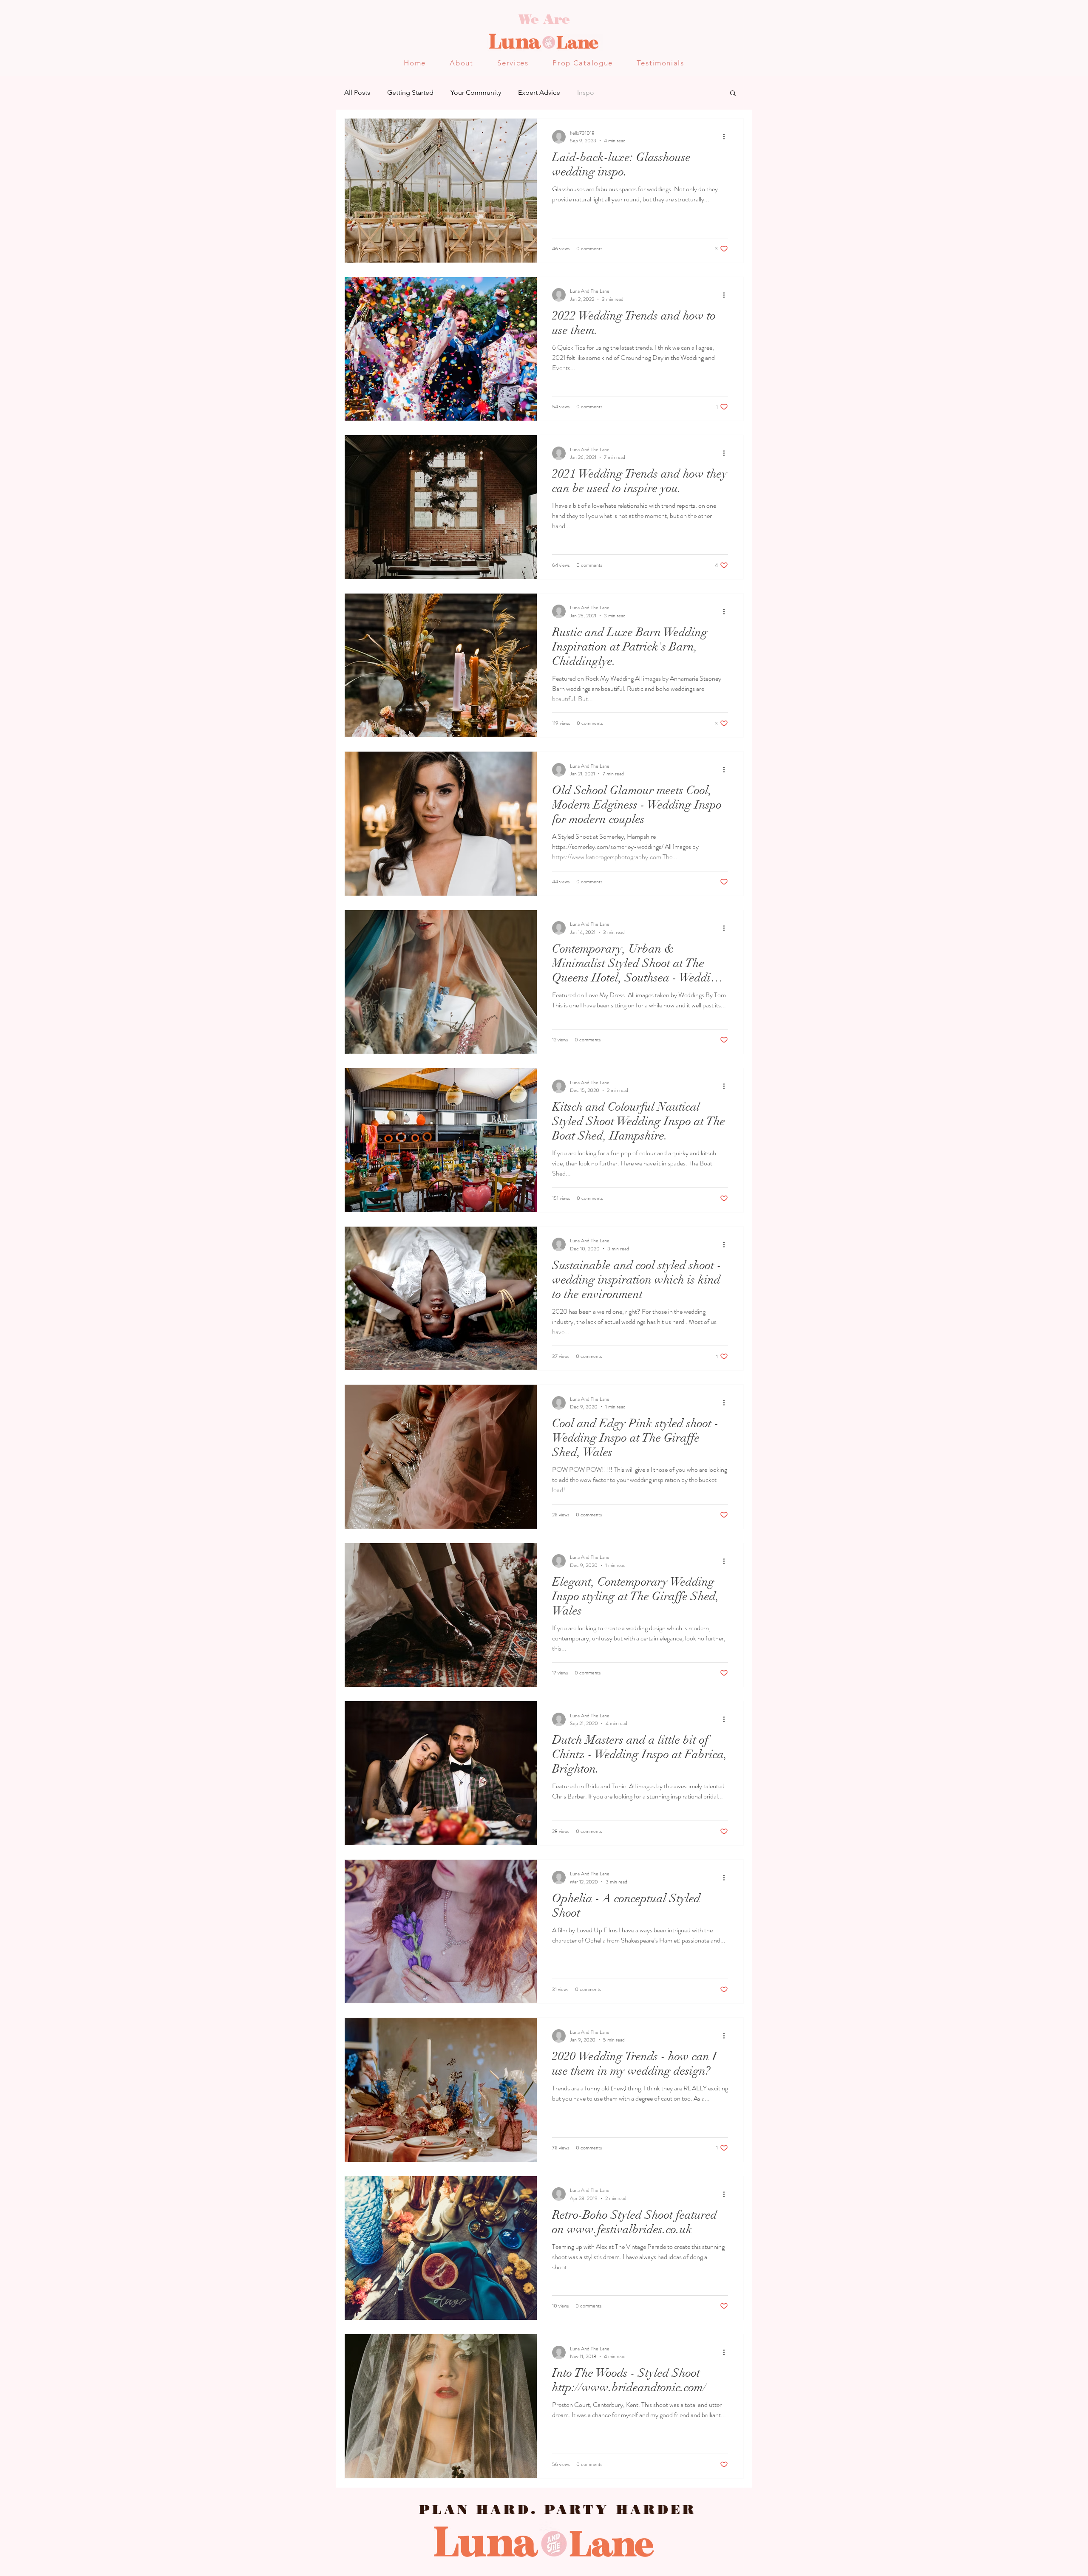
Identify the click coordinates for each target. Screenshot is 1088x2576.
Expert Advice (539, 92)
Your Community (476, 92)
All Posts (357, 92)
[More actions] (727, 137)
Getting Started (410, 92)
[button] (733, 94)
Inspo (586, 92)
